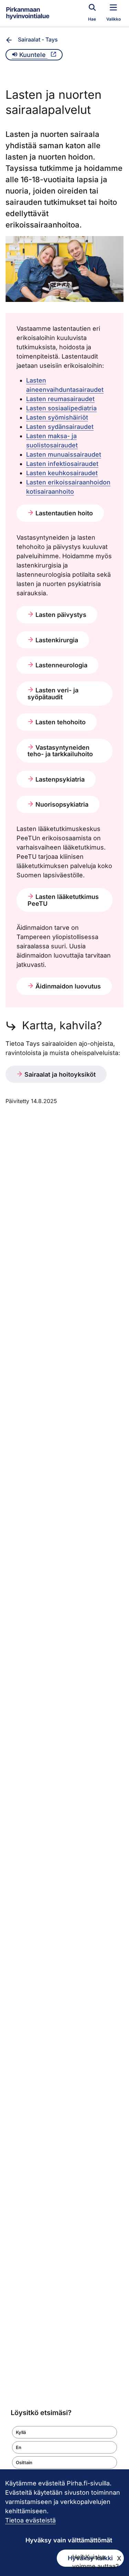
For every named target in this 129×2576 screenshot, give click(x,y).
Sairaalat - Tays (38, 39)
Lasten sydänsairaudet (60, 427)
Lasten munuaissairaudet (64, 454)
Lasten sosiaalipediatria (61, 408)
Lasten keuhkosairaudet (62, 473)
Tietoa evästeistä (30, 2520)
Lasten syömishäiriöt (57, 417)
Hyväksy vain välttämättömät (69, 2540)
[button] (64, 2432)
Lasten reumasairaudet (60, 399)
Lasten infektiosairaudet (62, 464)
